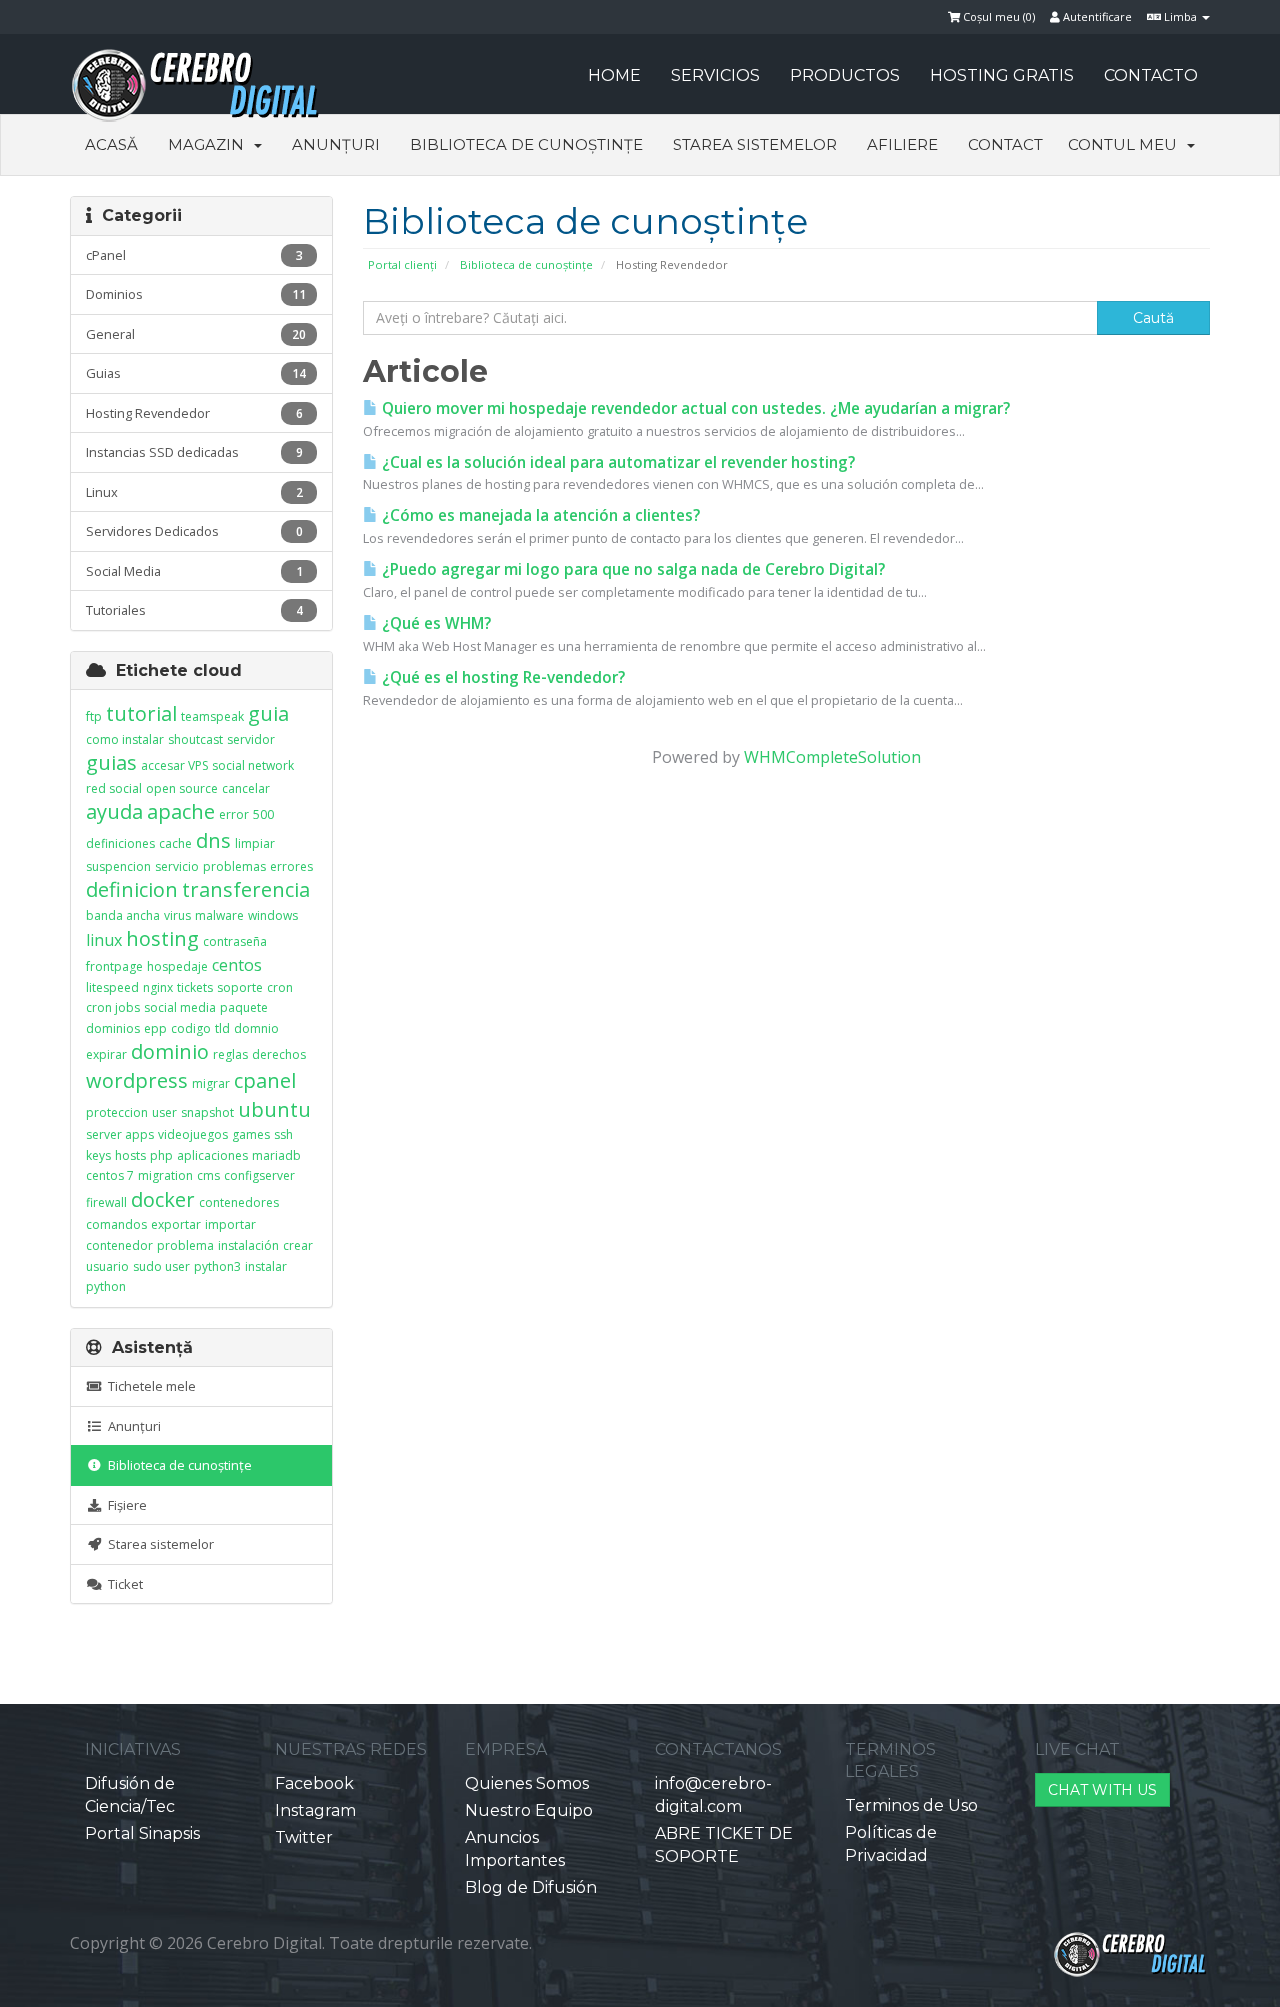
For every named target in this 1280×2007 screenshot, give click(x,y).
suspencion (118, 866)
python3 (217, 1266)
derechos (279, 1054)
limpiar (255, 843)
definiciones (120, 843)
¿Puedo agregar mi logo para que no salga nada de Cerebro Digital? (631, 569)
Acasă (111, 144)
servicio (177, 866)
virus (177, 915)
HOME (614, 75)
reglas (230, 1054)
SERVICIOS (715, 75)
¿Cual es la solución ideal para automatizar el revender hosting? (616, 462)
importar (230, 1224)
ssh (283, 1134)
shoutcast (195, 739)
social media (180, 1007)
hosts (130, 1155)
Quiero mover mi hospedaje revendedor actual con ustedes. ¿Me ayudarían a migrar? (694, 408)
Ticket (122, 1584)
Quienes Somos (527, 1783)
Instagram (315, 1810)
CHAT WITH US (1102, 1790)
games (251, 1134)
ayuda (114, 811)
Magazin (210, 144)
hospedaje (177, 966)
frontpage (114, 966)
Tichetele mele (149, 1386)
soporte (240, 987)
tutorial (141, 713)
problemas (234, 866)
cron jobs (113, 1007)
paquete (244, 1007)
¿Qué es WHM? (434, 623)
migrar (211, 1083)
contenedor (119, 1245)
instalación (248, 1245)
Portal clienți (402, 264)
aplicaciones (212, 1155)
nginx (158, 987)
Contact (1005, 144)
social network (253, 765)
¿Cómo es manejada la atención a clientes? (539, 515)
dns (213, 840)
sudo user (161, 1266)
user (164, 1112)
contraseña (235, 941)
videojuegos (193, 1134)
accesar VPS (174, 765)
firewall (106, 1202)
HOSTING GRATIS (1002, 75)
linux (104, 940)
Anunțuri (336, 144)
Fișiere (124, 1505)
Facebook (314, 1783)
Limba (1180, 16)
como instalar (125, 739)
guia (268, 713)
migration (165, 1175)
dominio (170, 1051)
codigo (191, 1028)
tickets (195, 987)
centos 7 (110, 1175)
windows (273, 915)
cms (208, 1175)
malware (219, 915)
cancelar (246, 788)
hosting (162, 938)
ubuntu (274, 1109)
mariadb (276, 1155)
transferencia (246, 889)
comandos (116, 1224)
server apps (120, 1134)
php (161, 1155)
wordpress (137, 1080)
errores (291, 866)
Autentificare (1096, 16)
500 (263, 814)
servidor (251, 739)
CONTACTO (1151, 75)
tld (222, 1028)
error (234, 814)
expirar (106, 1054)
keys (98, 1155)
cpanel (265, 1080)
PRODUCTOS (845, 75)
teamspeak (212, 716)
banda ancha (123, 915)
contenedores (239, 1202)
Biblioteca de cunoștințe (526, 144)
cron (280, 987)
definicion (132, 889)
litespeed (112, 987)
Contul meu (1126, 144)
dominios (113, 1028)
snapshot (207, 1112)
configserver (259, 1175)
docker (163, 1199)
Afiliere (902, 144)
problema (185, 1245)
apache (181, 811)
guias (111, 762)
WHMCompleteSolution (832, 757)
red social (114, 788)
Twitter (304, 1837)
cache (175, 843)
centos (237, 965)
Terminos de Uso (911, 1805)
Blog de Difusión (531, 1887)
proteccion (117, 1112)
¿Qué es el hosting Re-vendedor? (501, 677)
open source (182, 788)
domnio (256, 1028)
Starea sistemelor (755, 144)
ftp (94, 716)
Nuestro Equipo (529, 1810)
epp (155, 1028)
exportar (176, 1224)
